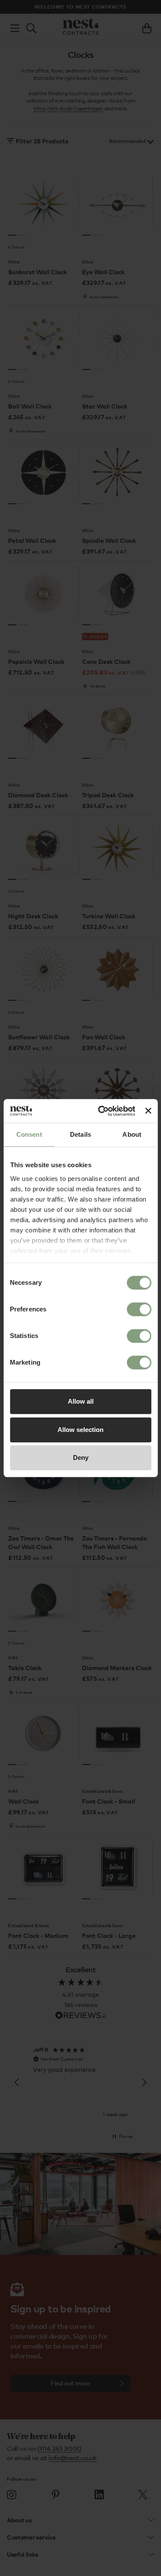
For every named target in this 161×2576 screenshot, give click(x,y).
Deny (81, 1458)
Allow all (81, 1401)
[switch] (139, 1309)
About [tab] (132, 1134)
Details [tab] (80, 1134)
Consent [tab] (29, 1134)
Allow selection (80, 1430)
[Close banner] (148, 1111)
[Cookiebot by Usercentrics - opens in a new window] (101, 1111)
